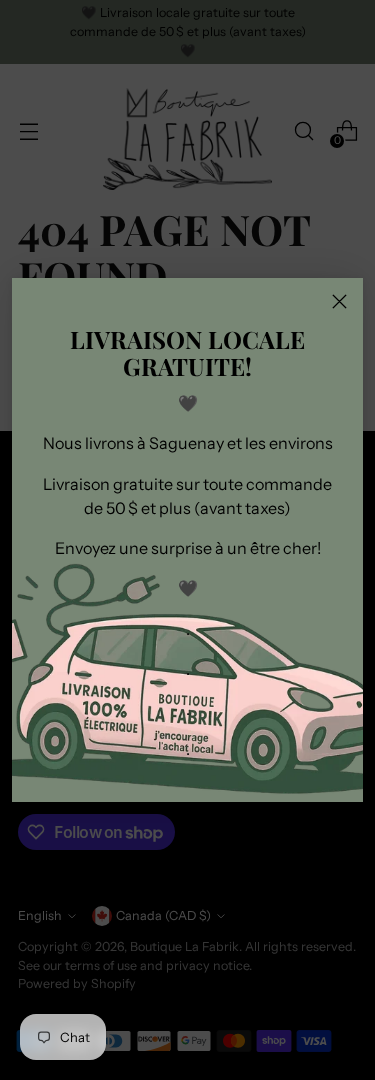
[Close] (339, 301)
